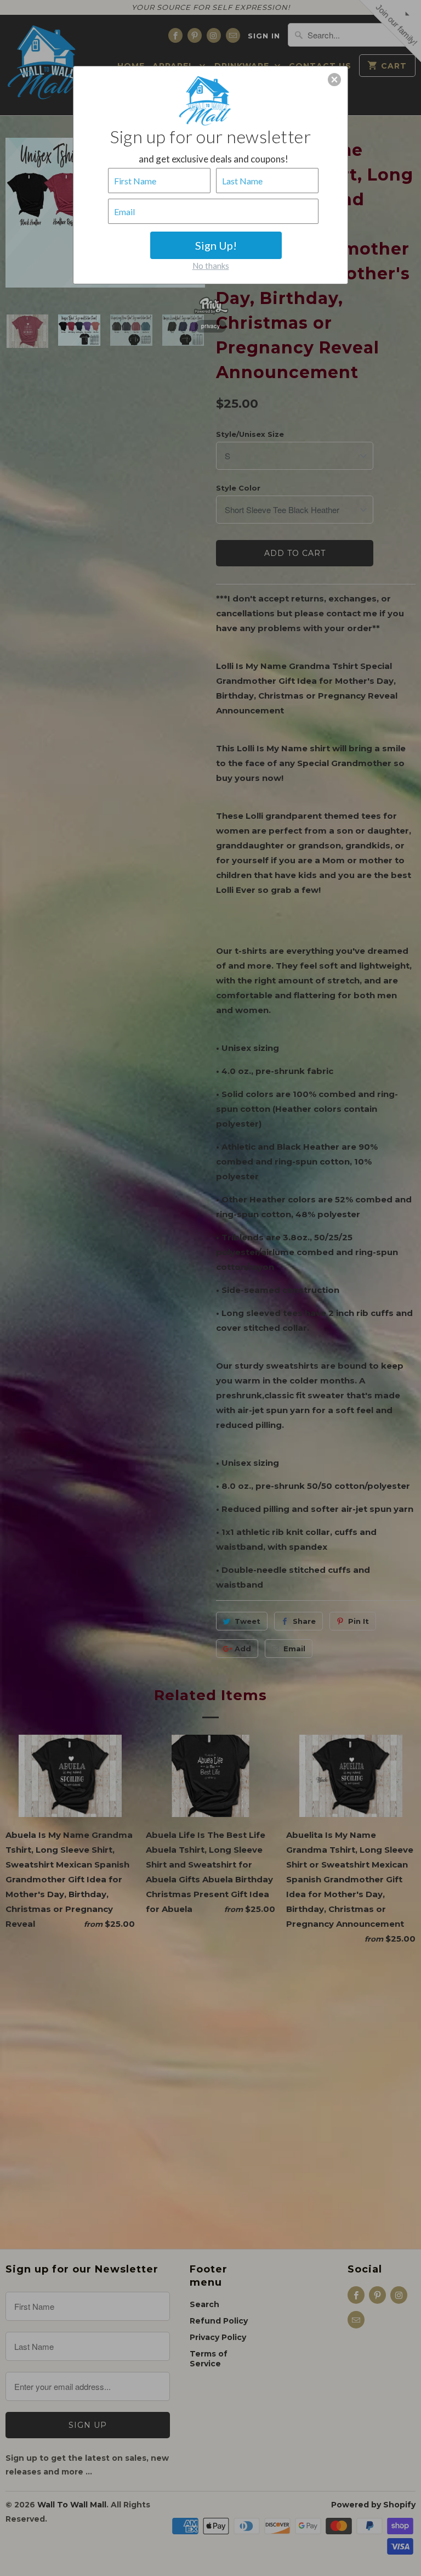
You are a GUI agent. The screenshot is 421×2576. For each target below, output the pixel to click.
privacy (210, 326)
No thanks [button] (211, 266)
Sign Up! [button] (216, 245)
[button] (334, 80)
